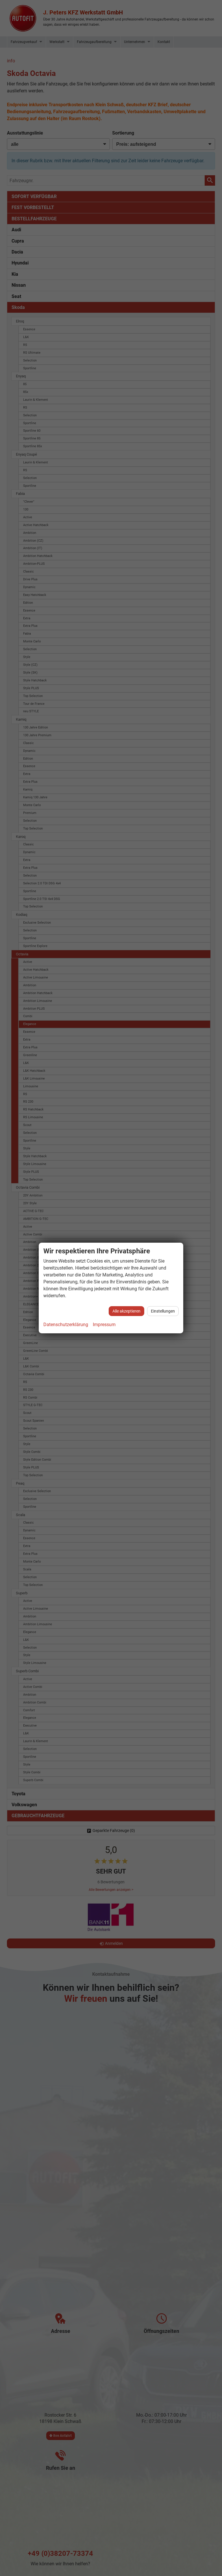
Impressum (104, 1325)
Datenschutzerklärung (66, 1325)
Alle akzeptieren (126, 1311)
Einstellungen (163, 1311)
